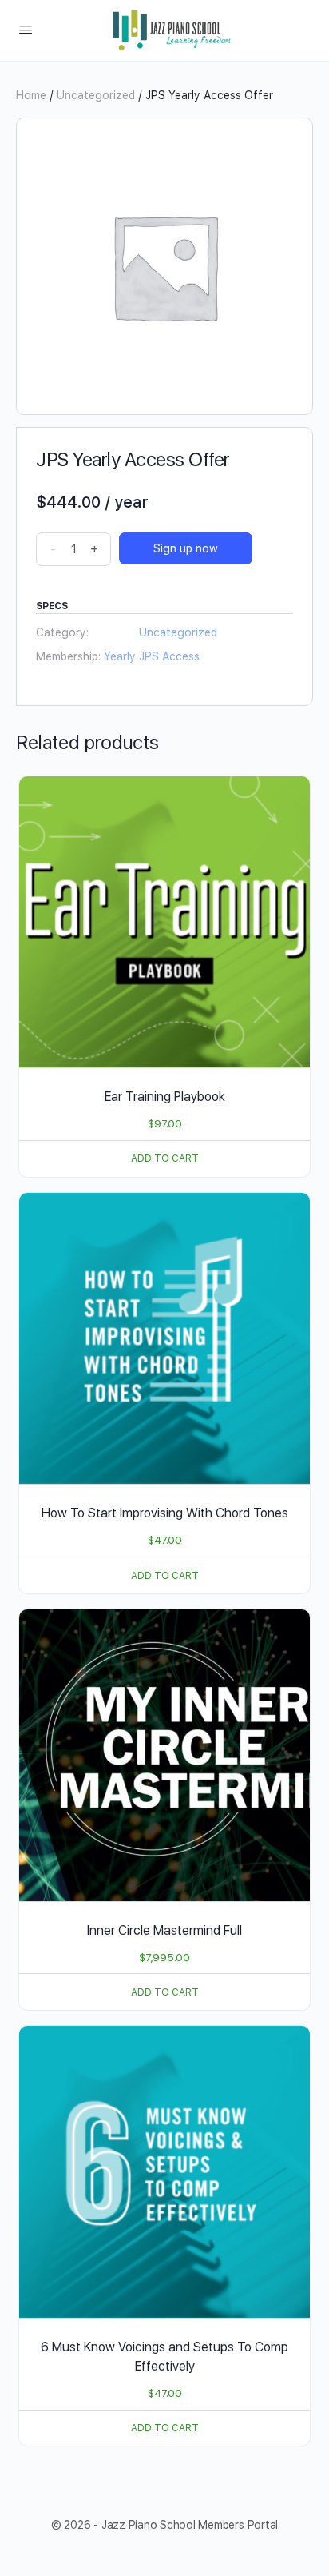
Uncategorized (96, 95)
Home (31, 95)
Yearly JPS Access (152, 656)
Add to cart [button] (165, 1158)
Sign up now (186, 548)
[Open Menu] (26, 29)
